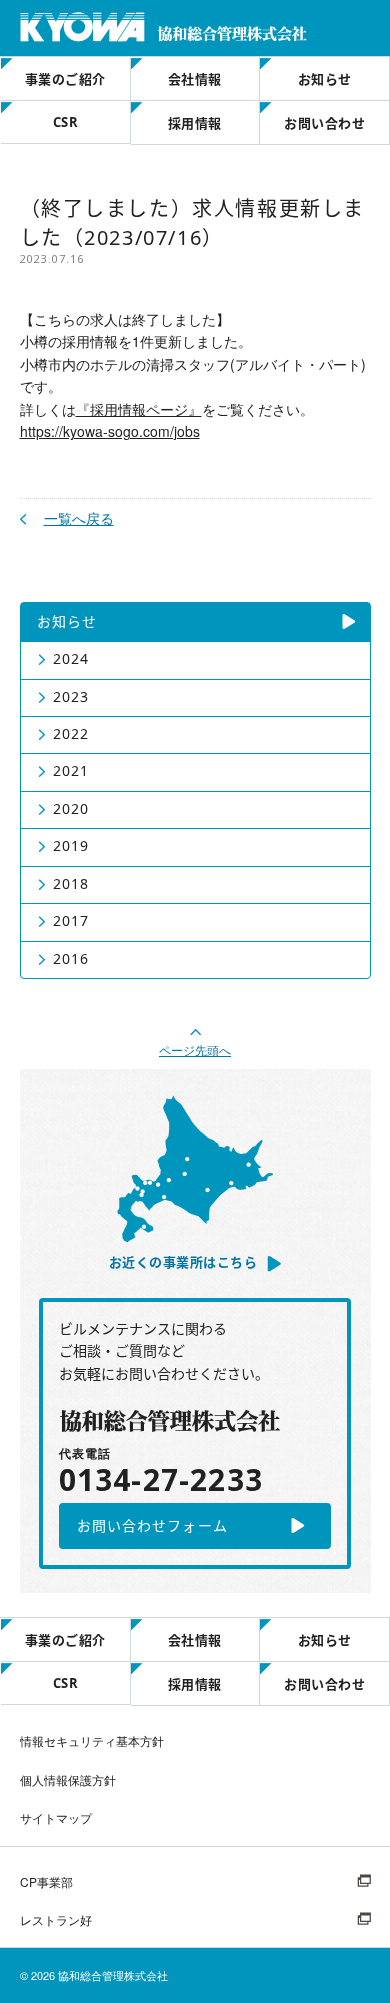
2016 (71, 958)
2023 (71, 696)
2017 (71, 920)
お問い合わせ (324, 123)
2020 (71, 808)
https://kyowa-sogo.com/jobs (110, 431)
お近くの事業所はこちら (183, 1262)
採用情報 (195, 123)
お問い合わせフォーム (152, 1525)
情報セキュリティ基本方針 (92, 1740)
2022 (71, 733)
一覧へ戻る (79, 518)
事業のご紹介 (65, 79)
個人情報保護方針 (68, 1779)
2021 (71, 770)
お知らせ (325, 79)
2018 (71, 883)
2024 (71, 658)
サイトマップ (56, 1817)
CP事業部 (46, 1881)
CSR (66, 122)
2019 (71, 845)
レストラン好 (56, 1919)
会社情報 (195, 79)
